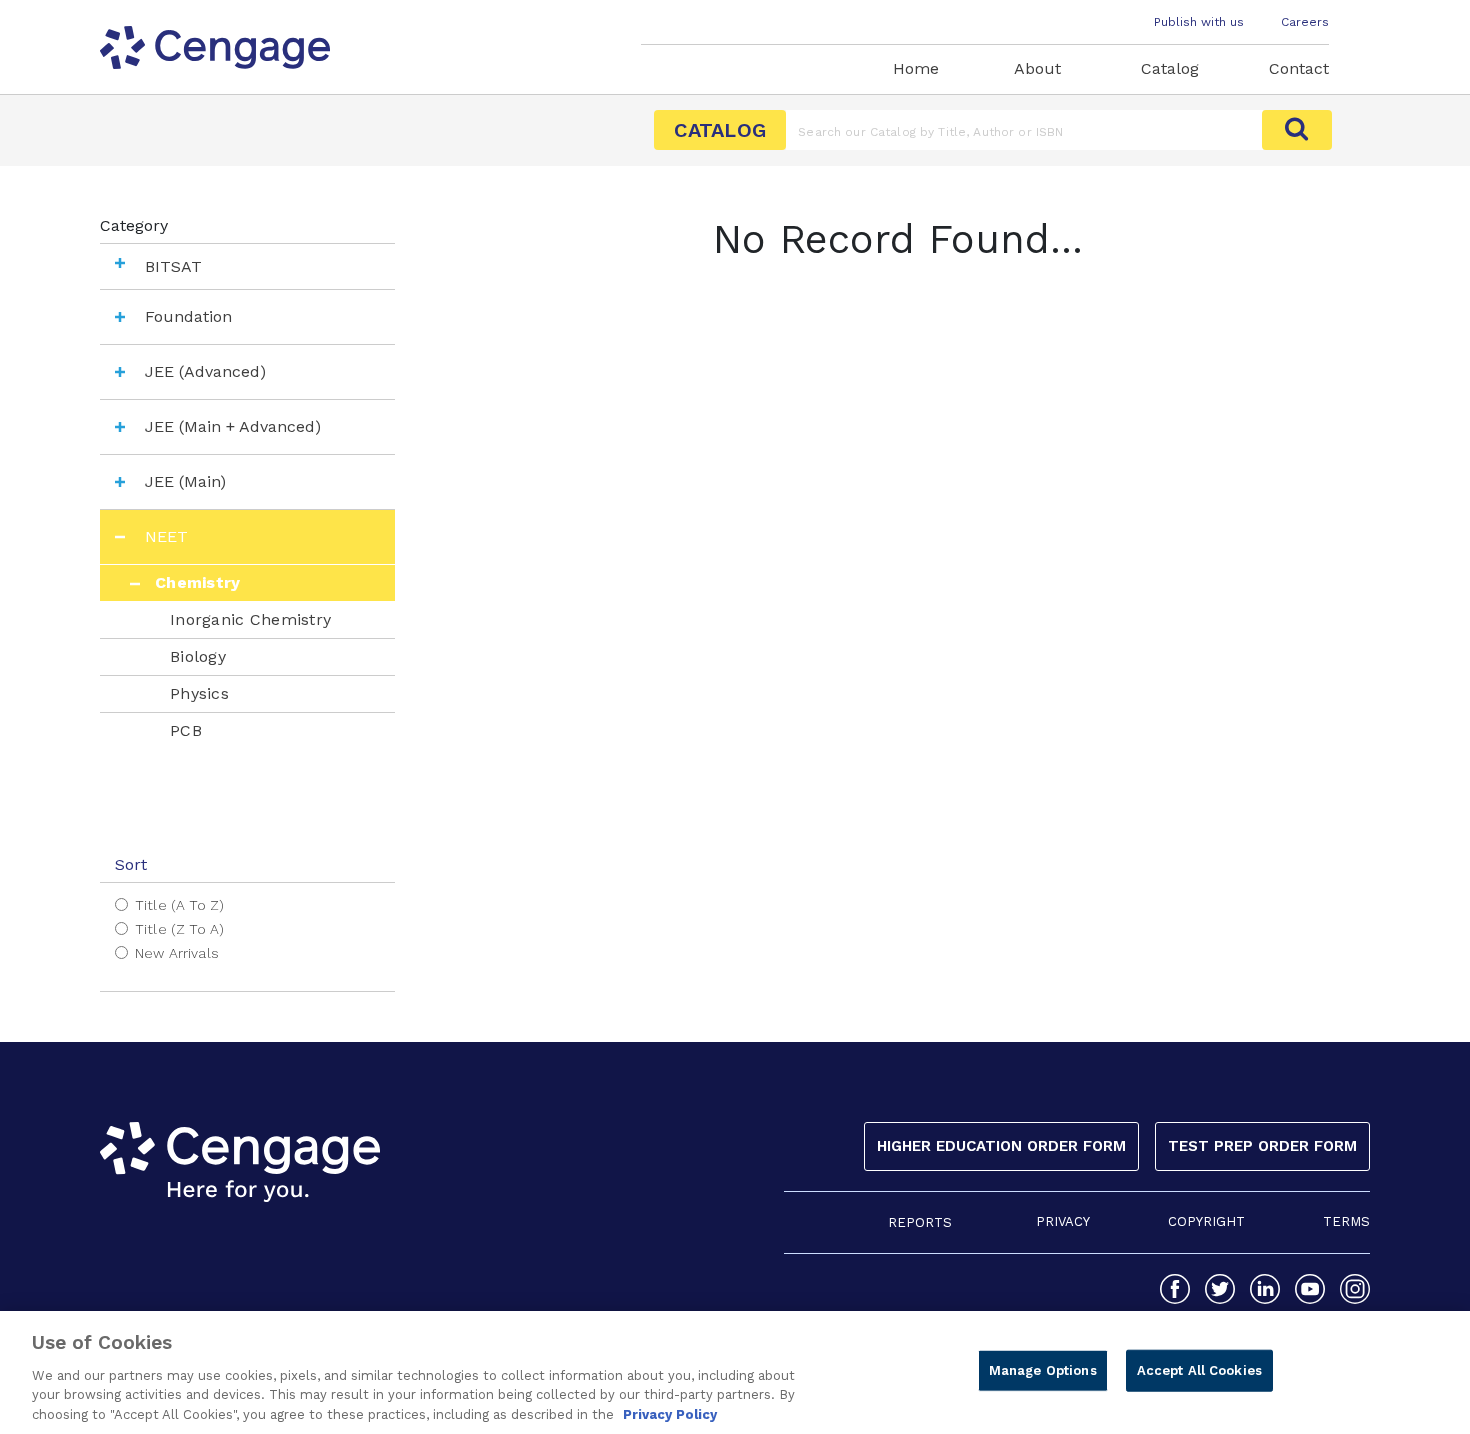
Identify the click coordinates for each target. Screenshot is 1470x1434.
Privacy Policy (670, 1413)
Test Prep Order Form (1262, 1146)
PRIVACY (1063, 1221)
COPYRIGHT (1206, 1221)
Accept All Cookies (1199, 1370)
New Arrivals (177, 953)
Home (916, 68)
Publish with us (1199, 22)
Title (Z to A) (179, 929)
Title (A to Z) (179, 905)
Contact (1299, 68)
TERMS (1346, 1221)
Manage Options (1043, 1370)
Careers (1305, 22)
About (1037, 68)
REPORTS (920, 1222)
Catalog (1170, 68)
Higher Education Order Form (1001, 1146)
